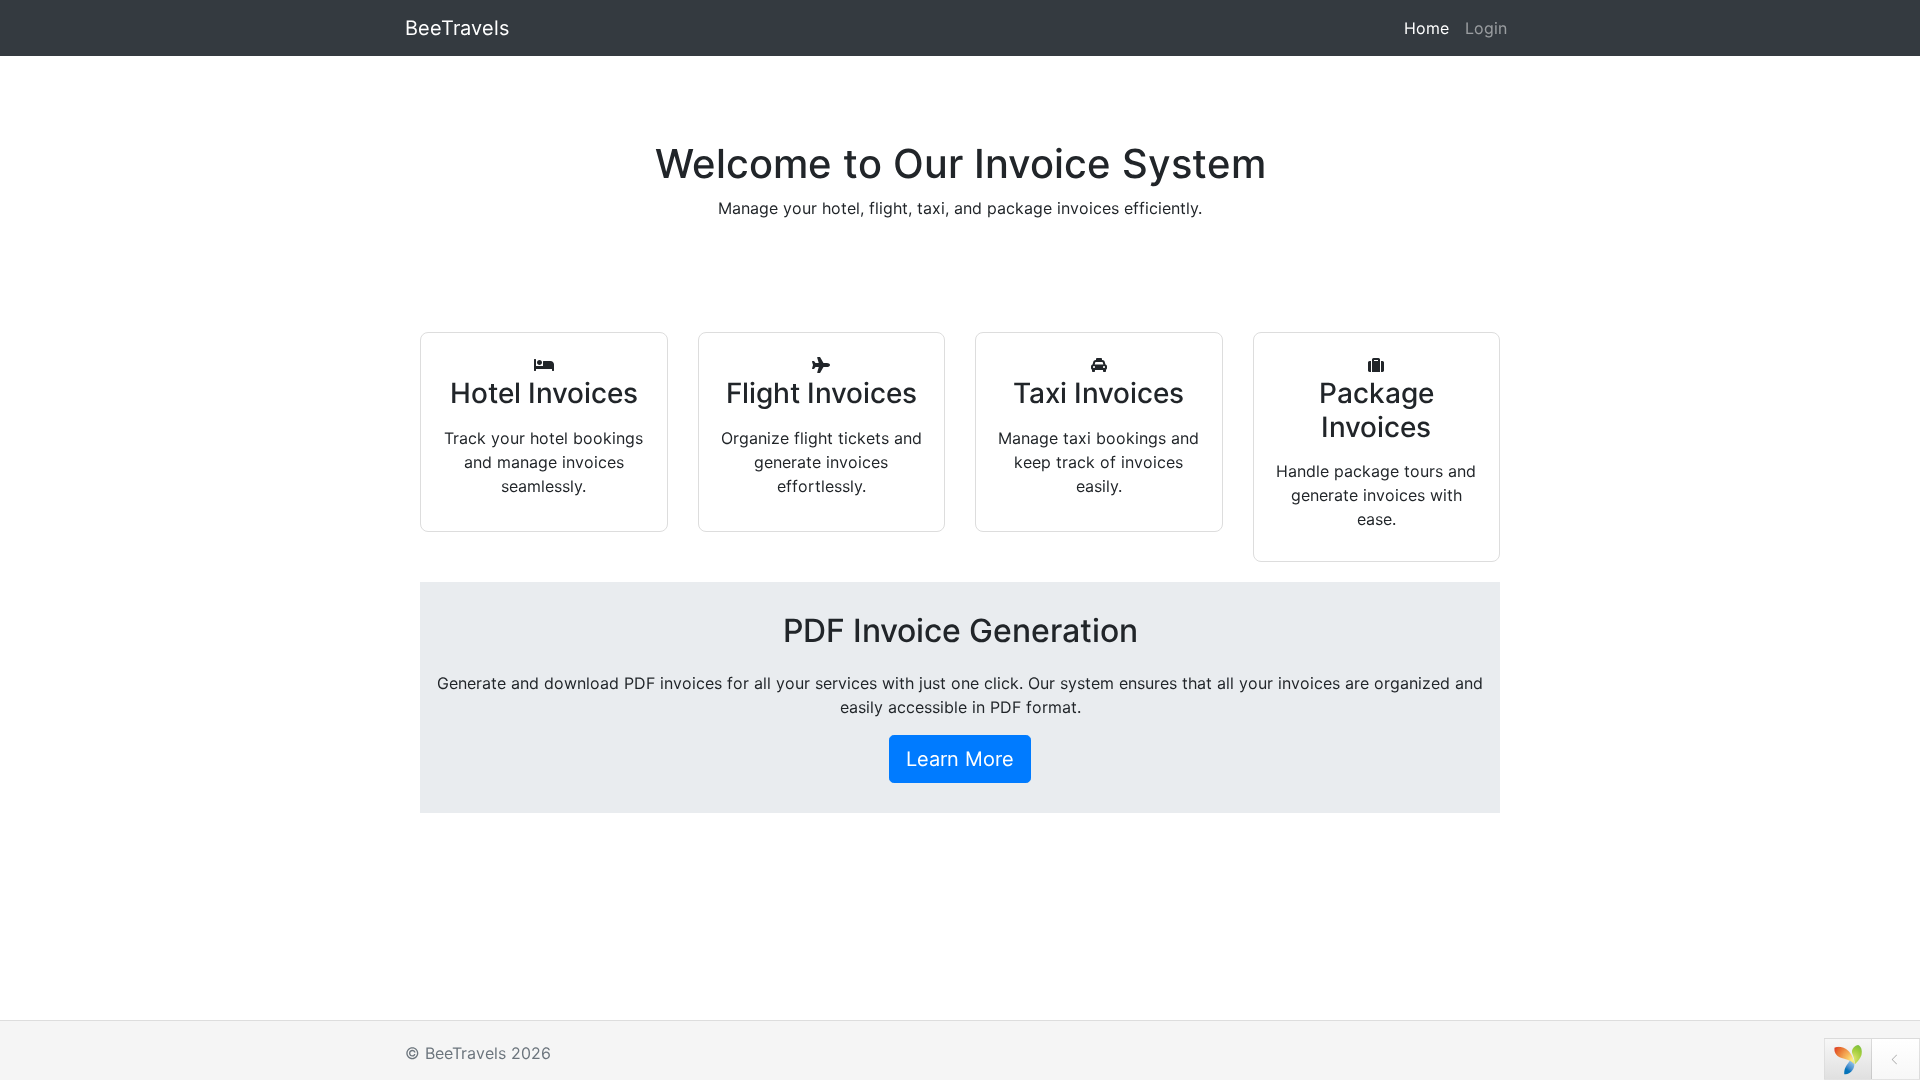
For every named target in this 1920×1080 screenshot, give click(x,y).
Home (1426, 28)
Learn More (960, 759)
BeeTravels (457, 28)
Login (1486, 28)
